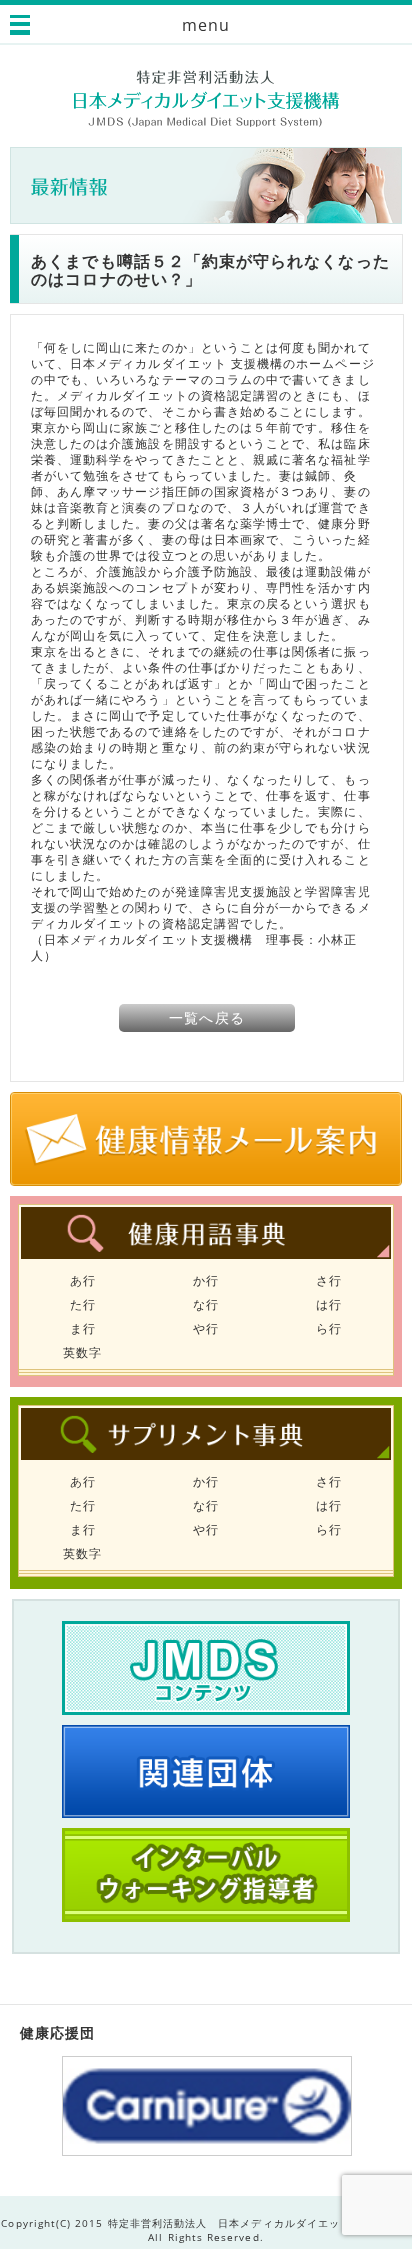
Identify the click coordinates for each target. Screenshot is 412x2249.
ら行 (329, 1328)
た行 (83, 1304)
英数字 (82, 1352)
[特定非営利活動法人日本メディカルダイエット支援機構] (206, 98)
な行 (206, 1304)
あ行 (83, 1280)
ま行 (83, 1328)
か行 (206, 1280)
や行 (206, 1328)
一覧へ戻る (206, 1017)
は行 (329, 1304)
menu (206, 25)
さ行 (329, 1280)
